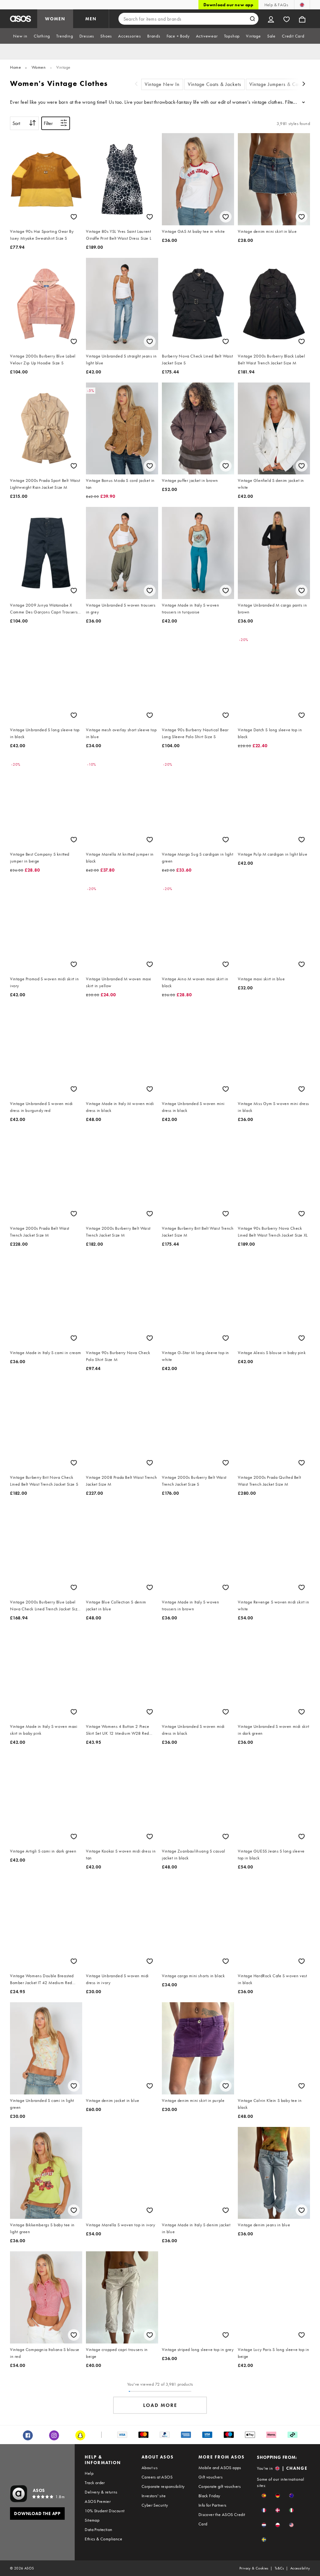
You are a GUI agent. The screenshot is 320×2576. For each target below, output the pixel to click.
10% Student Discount (105, 2511)
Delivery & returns (101, 2492)
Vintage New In (162, 84)
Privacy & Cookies (254, 2568)
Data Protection (98, 2529)
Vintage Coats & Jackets (215, 84)
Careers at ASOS (157, 2477)
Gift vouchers (210, 2477)
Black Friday (209, 2496)
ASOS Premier (98, 2501)
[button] (264, 2496)
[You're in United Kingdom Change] (302, 5)
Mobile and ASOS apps (220, 2468)
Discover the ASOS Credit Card (222, 2519)
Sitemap (92, 2520)
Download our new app (228, 5)
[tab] (20, 36)
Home (15, 67)
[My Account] (271, 19)
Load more (160, 2405)
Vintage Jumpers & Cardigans (282, 84)
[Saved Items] (287, 19)
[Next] (304, 85)
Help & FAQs (276, 5)
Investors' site (154, 2496)
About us (150, 2468)
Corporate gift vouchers (220, 2486)
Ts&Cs (279, 2568)
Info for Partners (212, 2505)
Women (39, 67)
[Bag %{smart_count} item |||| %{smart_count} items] (302, 19)
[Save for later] (74, 217)
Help (89, 2473)
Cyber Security (155, 2505)
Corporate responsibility (163, 2486)
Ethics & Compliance (103, 2539)
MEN (91, 19)
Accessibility (300, 2568)
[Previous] (136, 85)
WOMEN (55, 19)
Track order (95, 2483)
